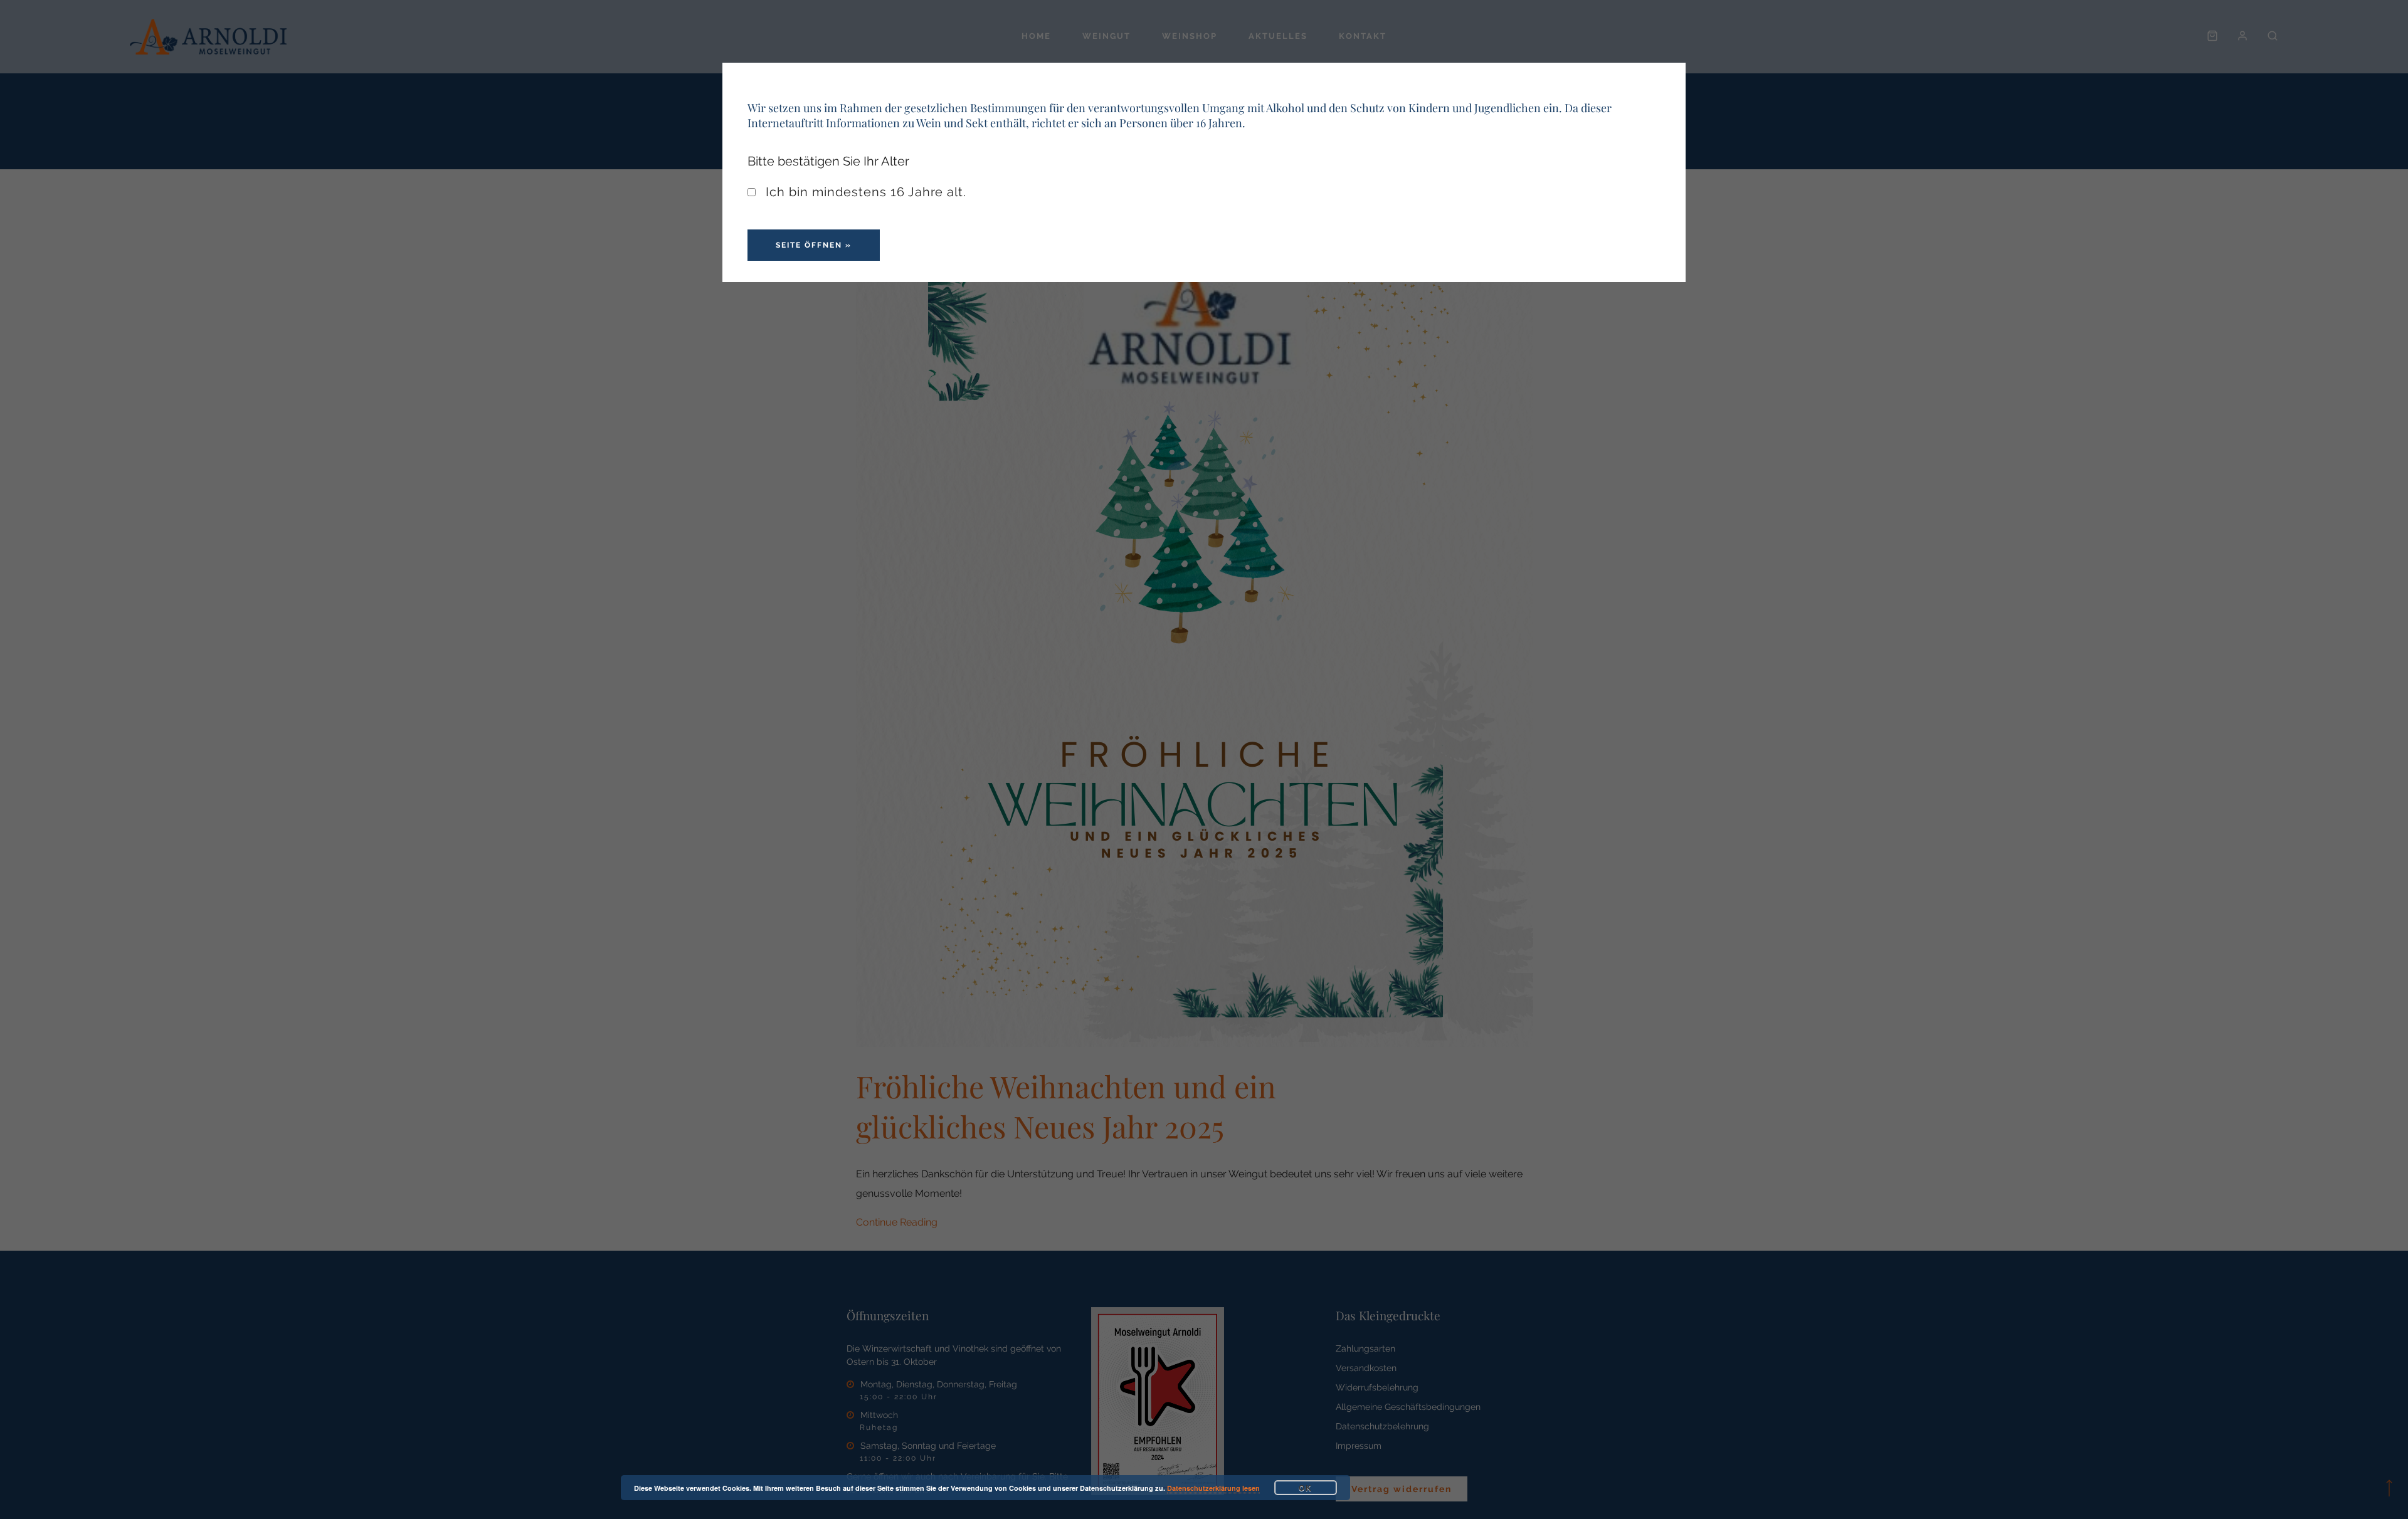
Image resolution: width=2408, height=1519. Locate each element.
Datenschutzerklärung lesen (1213, 1488)
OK (1306, 1488)
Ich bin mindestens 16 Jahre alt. (864, 192)
